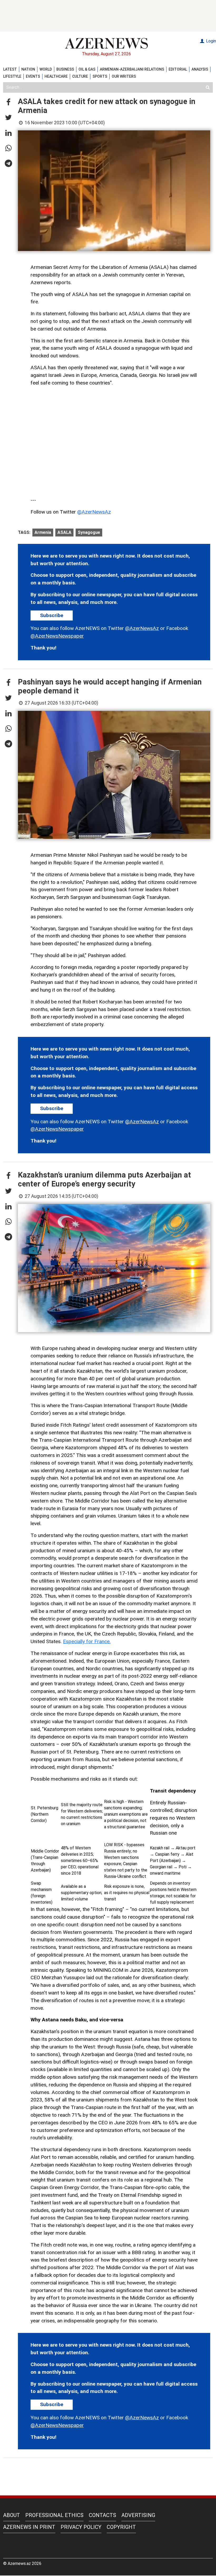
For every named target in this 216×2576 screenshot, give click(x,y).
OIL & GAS (87, 69)
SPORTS (100, 76)
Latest (10, 69)
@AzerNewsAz (94, 512)
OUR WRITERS (124, 76)
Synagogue (89, 532)
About (12, 2515)
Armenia (43, 532)
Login (210, 41)
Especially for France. (87, 1641)
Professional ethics (54, 2515)
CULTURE (80, 76)
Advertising (138, 2515)
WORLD (46, 69)
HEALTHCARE (56, 76)
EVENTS (33, 76)
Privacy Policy (81, 2527)
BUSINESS (65, 69)
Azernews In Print (29, 2527)
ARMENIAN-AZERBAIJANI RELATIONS (132, 69)
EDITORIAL (178, 69)
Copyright (121, 2527)
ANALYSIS (200, 69)
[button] (8, 102)
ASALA (64, 532)
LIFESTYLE (12, 76)
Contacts (102, 2515)
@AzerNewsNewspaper (57, 636)
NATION (28, 69)
